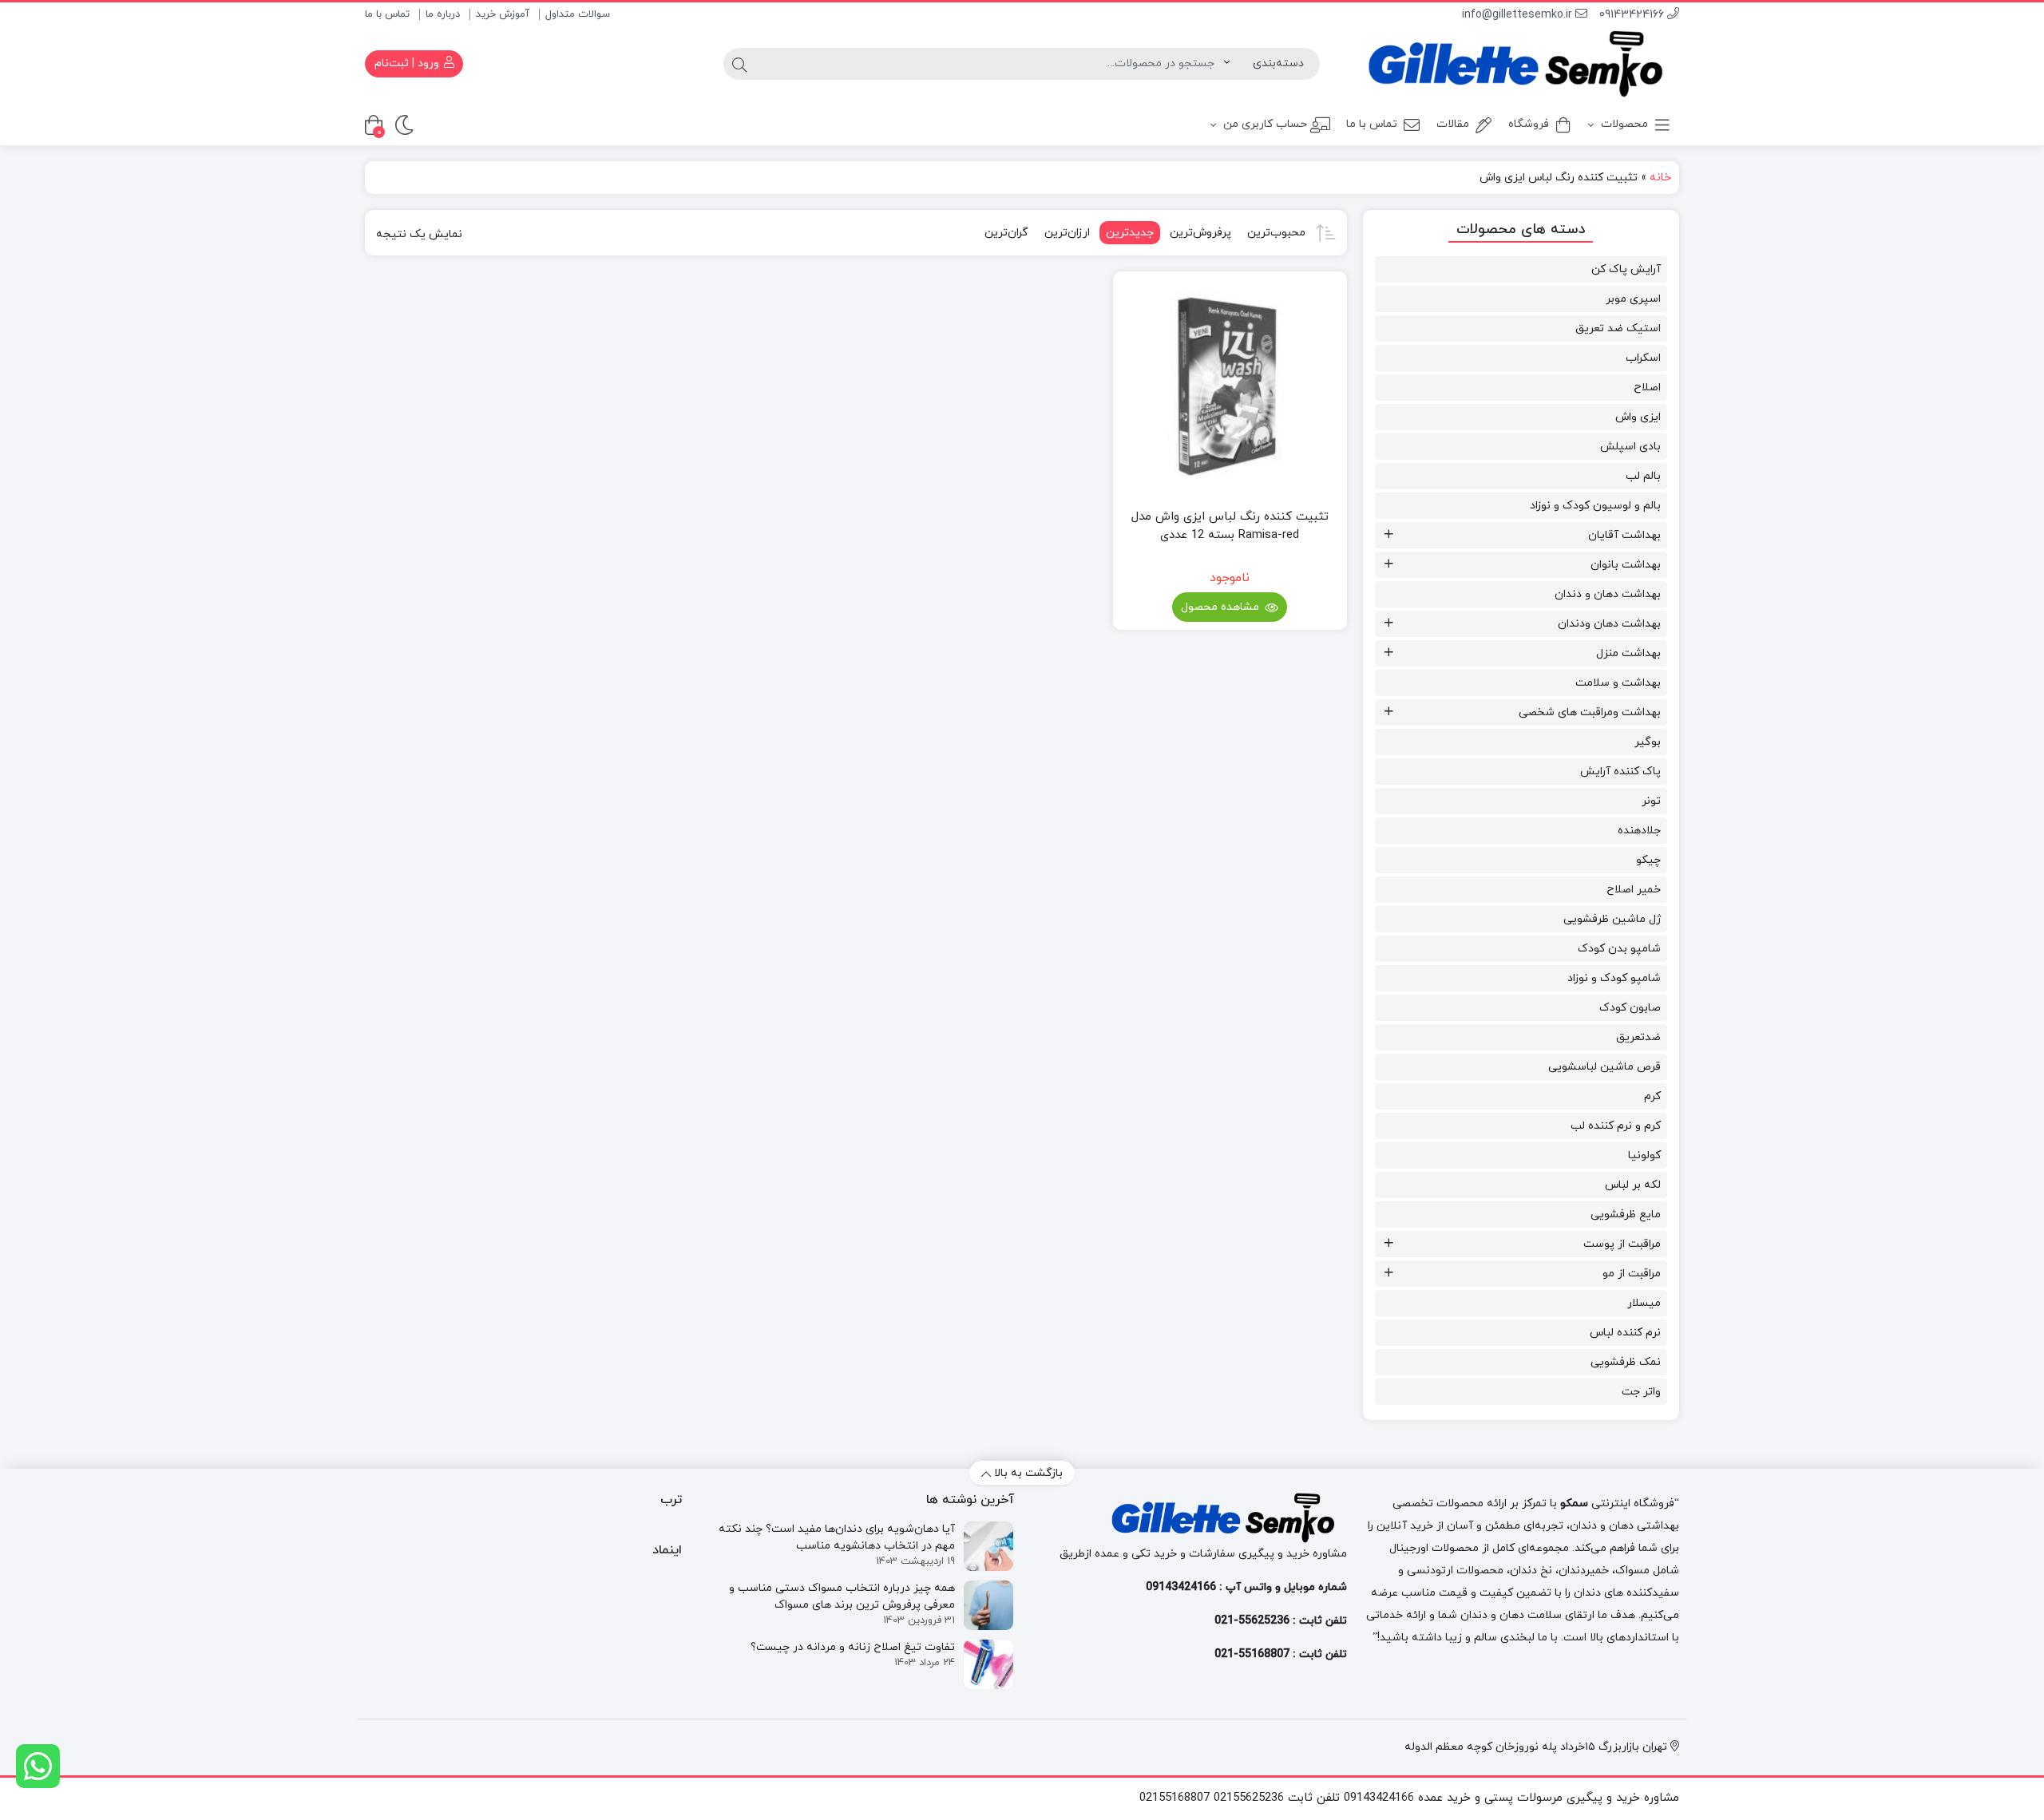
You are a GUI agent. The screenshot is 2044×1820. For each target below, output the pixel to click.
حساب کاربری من (1264, 124)
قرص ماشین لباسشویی (1604, 1067)
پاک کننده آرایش (1620, 772)
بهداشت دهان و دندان (1608, 594)
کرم (1652, 1096)
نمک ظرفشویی (1626, 1362)
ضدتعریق (1638, 1037)
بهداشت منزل (1628, 653)
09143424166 (1633, 15)
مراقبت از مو (1632, 1274)
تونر (1651, 801)
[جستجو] (739, 64)
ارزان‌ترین (1067, 233)
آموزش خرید (503, 14)
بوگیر (1648, 742)
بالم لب (1643, 476)
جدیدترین (1130, 233)
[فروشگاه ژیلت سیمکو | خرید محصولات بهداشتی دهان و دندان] (1521, 64)
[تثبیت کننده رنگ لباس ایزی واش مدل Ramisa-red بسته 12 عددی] (1230, 388)
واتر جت (1641, 1392)
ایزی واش (1638, 417)
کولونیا (1644, 1155)
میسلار (1644, 1303)
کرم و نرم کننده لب (1616, 1126)
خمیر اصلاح (1634, 890)
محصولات (1623, 124)
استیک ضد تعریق (1618, 328)
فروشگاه (1529, 124)
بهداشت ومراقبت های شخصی (1590, 712)
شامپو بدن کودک (1619, 949)
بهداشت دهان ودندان (1609, 624)
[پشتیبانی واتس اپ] (38, 1766)
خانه (1660, 178)
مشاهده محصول (1222, 607)
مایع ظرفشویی (1626, 1215)
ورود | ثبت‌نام (408, 63)
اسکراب (1643, 358)
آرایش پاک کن (1626, 269)
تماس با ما (387, 14)
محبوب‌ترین (1276, 233)
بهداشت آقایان (1624, 535)
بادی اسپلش (1630, 447)
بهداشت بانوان (1626, 565)
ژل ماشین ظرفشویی (1612, 919)
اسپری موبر (1633, 299)
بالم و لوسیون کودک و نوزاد (1595, 506)
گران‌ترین (1006, 233)
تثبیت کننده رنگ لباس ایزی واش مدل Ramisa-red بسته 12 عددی (1230, 526)
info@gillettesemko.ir (1519, 15)
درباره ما (443, 14)
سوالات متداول (578, 14)
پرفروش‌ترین (1200, 233)
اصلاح (1647, 388)
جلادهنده (1639, 831)
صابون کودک (1630, 1008)
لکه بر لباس (1633, 1185)
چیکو (1648, 860)
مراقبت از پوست (1622, 1244)
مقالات (1453, 124)
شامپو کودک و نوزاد (1614, 978)
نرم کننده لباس (1625, 1333)
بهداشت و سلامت (1618, 683)
